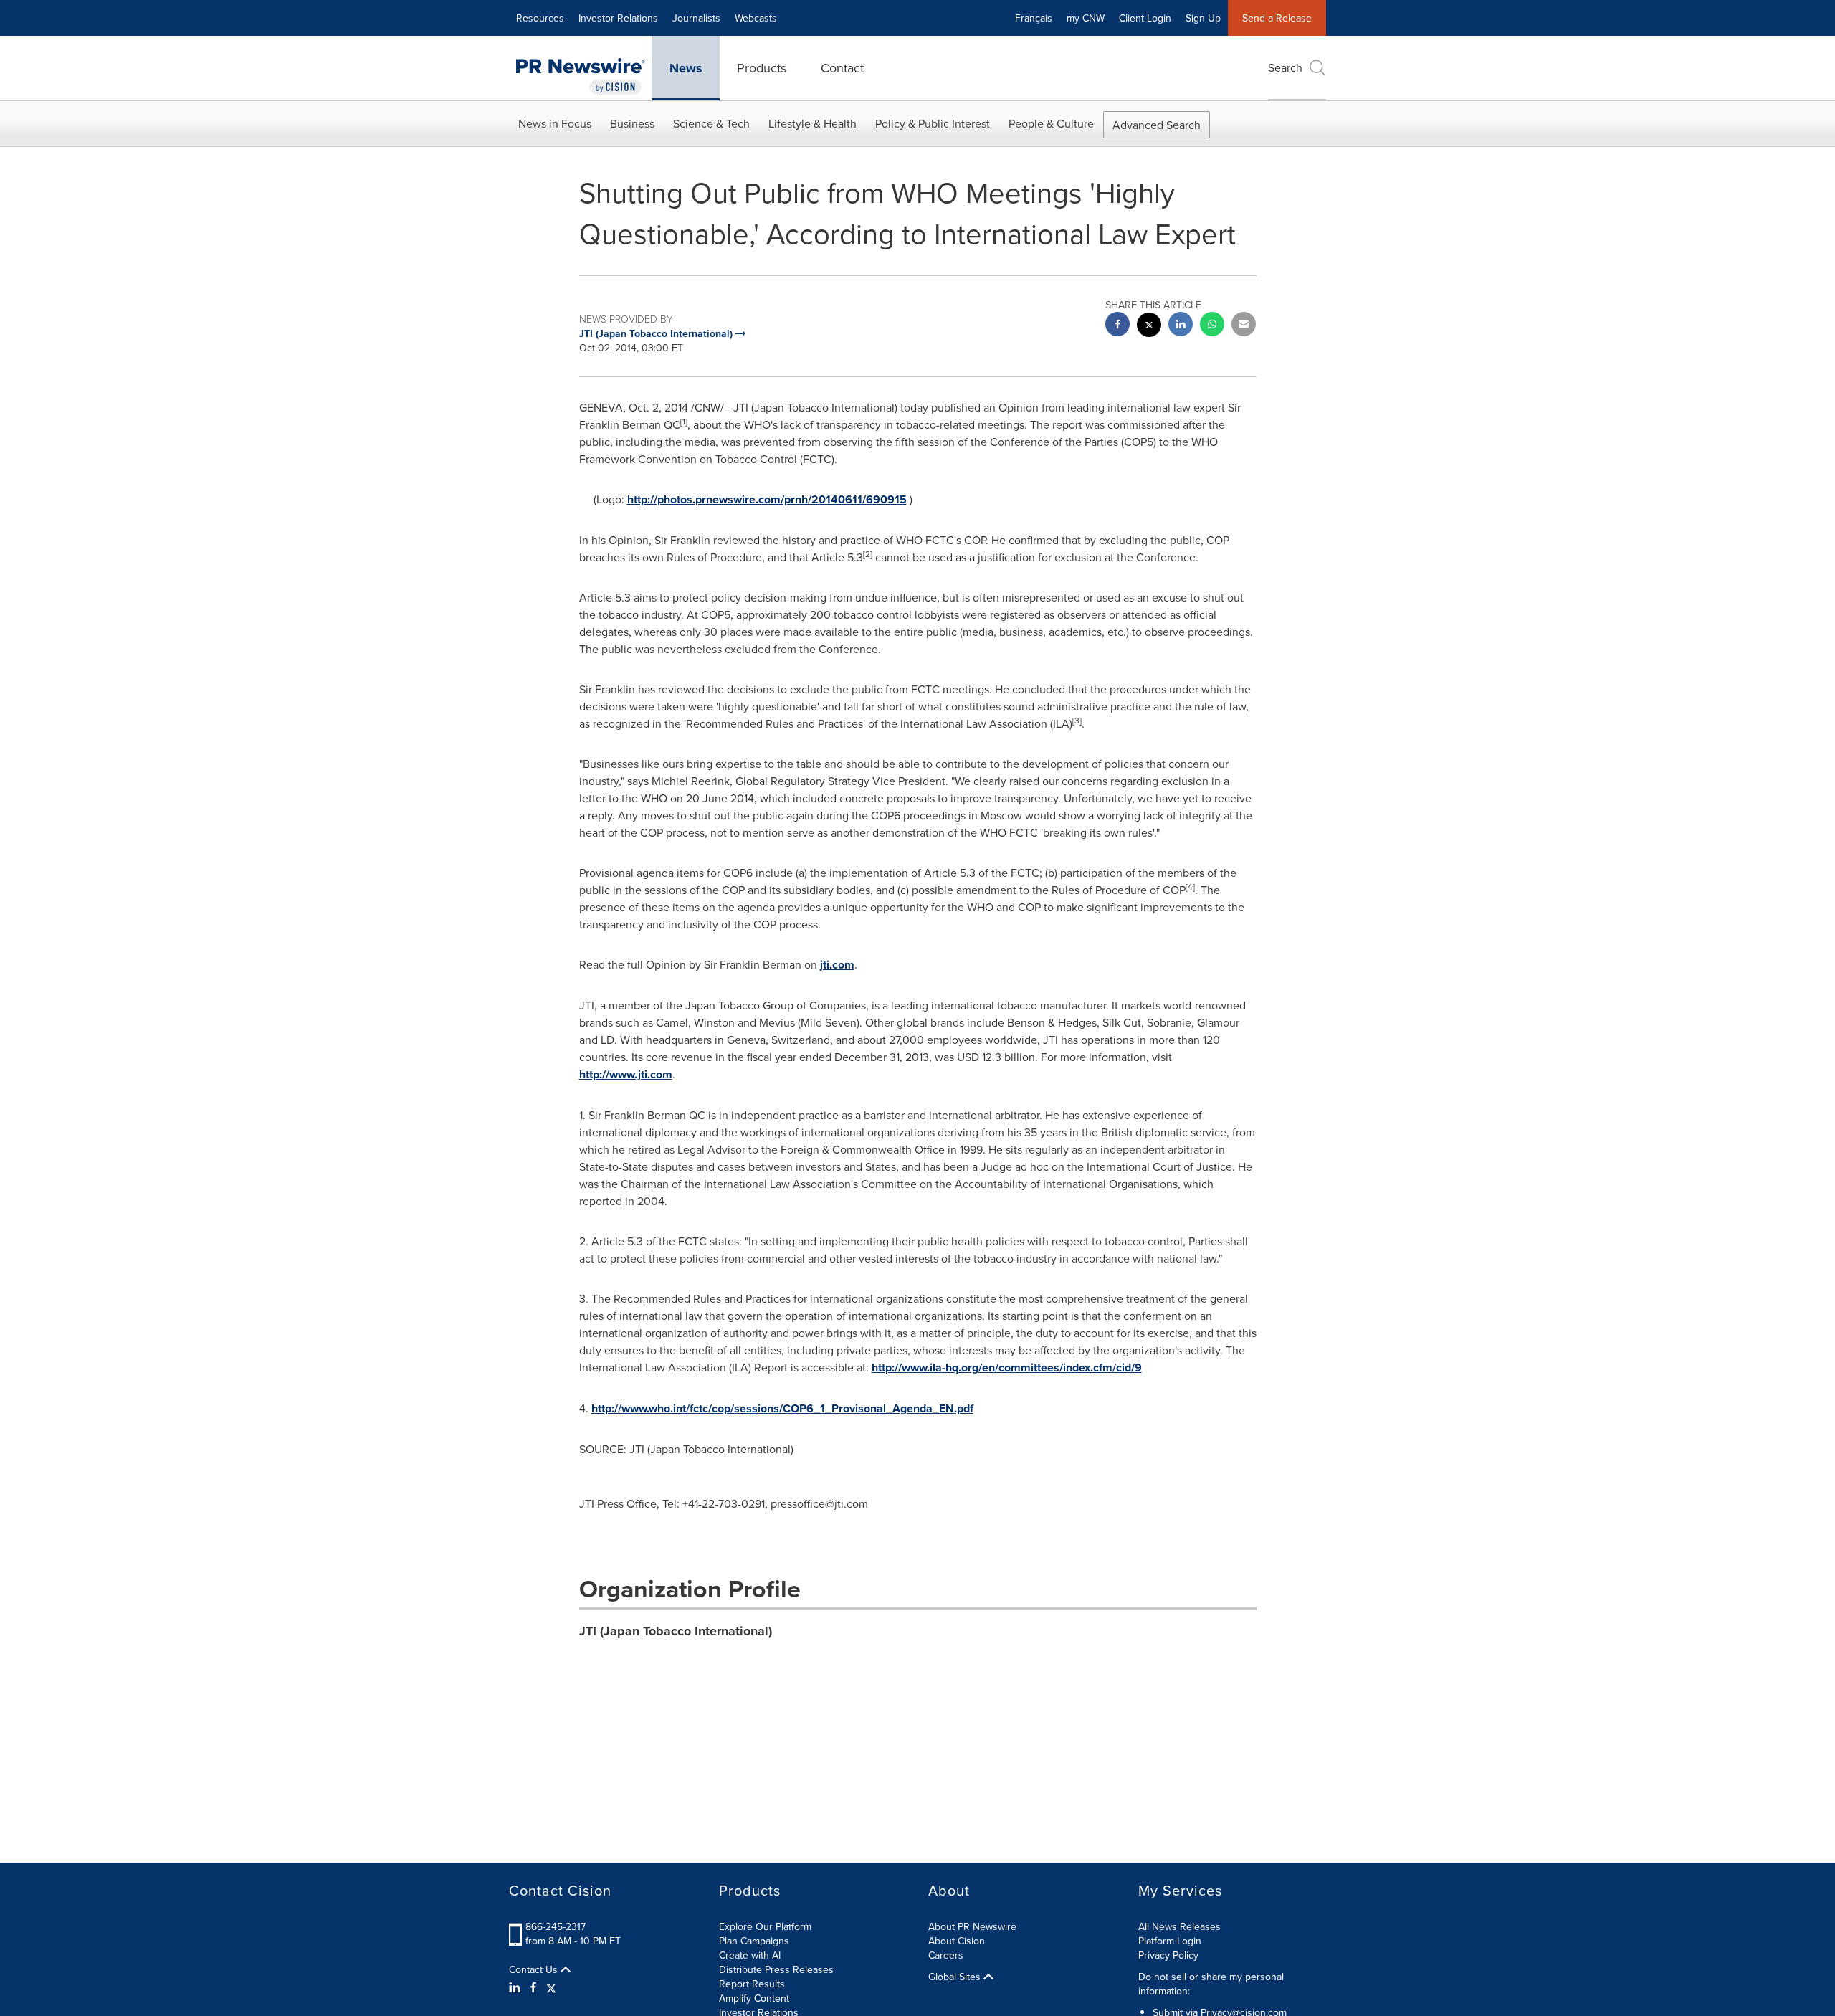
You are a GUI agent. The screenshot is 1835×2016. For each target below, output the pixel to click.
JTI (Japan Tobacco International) (676, 1631)
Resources (540, 18)
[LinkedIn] (516, 1987)
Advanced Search (1157, 125)
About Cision (957, 1941)
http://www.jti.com (626, 1074)
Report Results (752, 1984)
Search (1285, 67)
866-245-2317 (556, 1926)
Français (1034, 18)
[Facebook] (533, 1987)
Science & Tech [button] (711, 123)
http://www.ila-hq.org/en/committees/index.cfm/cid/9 (1007, 1368)
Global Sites (956, 1977)
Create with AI (750, 1955)
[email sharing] (1244, 326)
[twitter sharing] (1149, 327)
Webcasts (756, 18)
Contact (842, 68)
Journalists (696, 18)
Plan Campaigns (754, 1941)
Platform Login (1170, 1941)
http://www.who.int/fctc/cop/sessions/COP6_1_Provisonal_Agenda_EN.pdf (782, 1408)
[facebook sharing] (1117, 326)
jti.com (837, 965)
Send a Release (1277, 18)
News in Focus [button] (555, 123)
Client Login (1145, 18)
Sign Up (1203, 18)
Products (762, 68)
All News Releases (1179, 1926)
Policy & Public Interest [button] (933, 123)
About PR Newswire (972, 1926)
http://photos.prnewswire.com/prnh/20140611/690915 (767, 499)
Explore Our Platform (765, 1926)
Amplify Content (754, 1998)
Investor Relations (618, 18)
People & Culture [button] (1051, 123)
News (686, 68)
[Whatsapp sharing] (1212, 326)
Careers (946, 1955)
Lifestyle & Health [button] (812, 123)
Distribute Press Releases (776, 1969)
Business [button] (632, 123)
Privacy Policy (1168, 1955)
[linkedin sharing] (1181, 326)
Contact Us (535, 1969)
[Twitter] (551, 1987)
